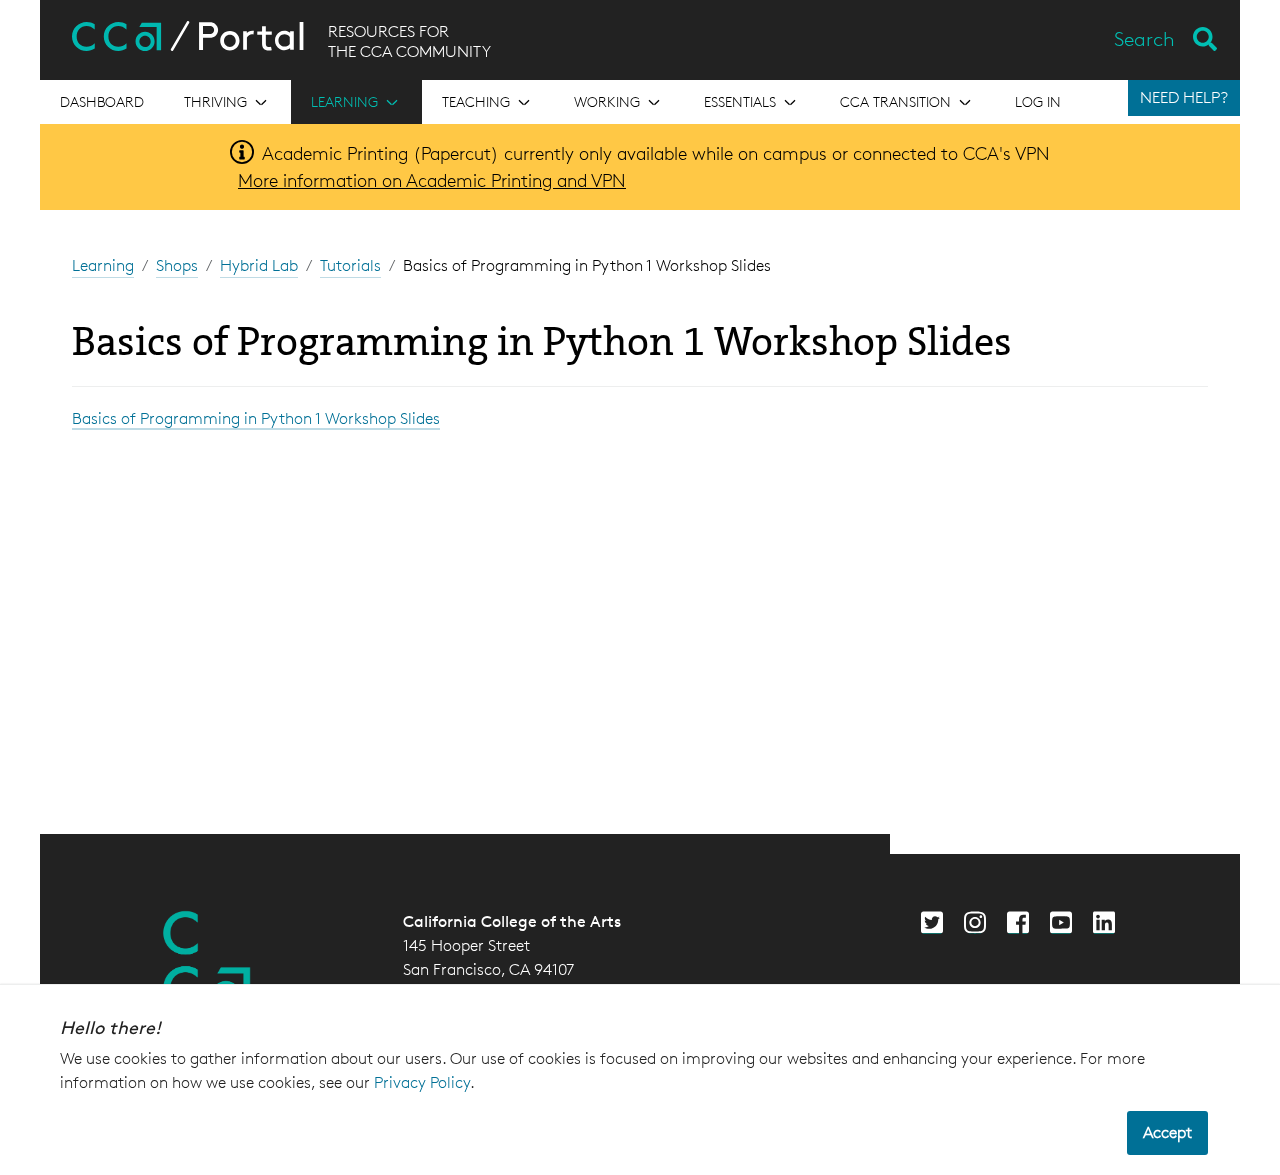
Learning (103, 265)
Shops (177, 265)
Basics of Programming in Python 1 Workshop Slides (256, 418)
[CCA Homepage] (207, 960)
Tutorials (350, 265)
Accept (1167, 1132)
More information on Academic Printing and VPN (432, 180)
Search (1144, 39)
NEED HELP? (1184, 97)
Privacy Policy (422, 1082)
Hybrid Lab (259, 265)
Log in (1038, 101)
